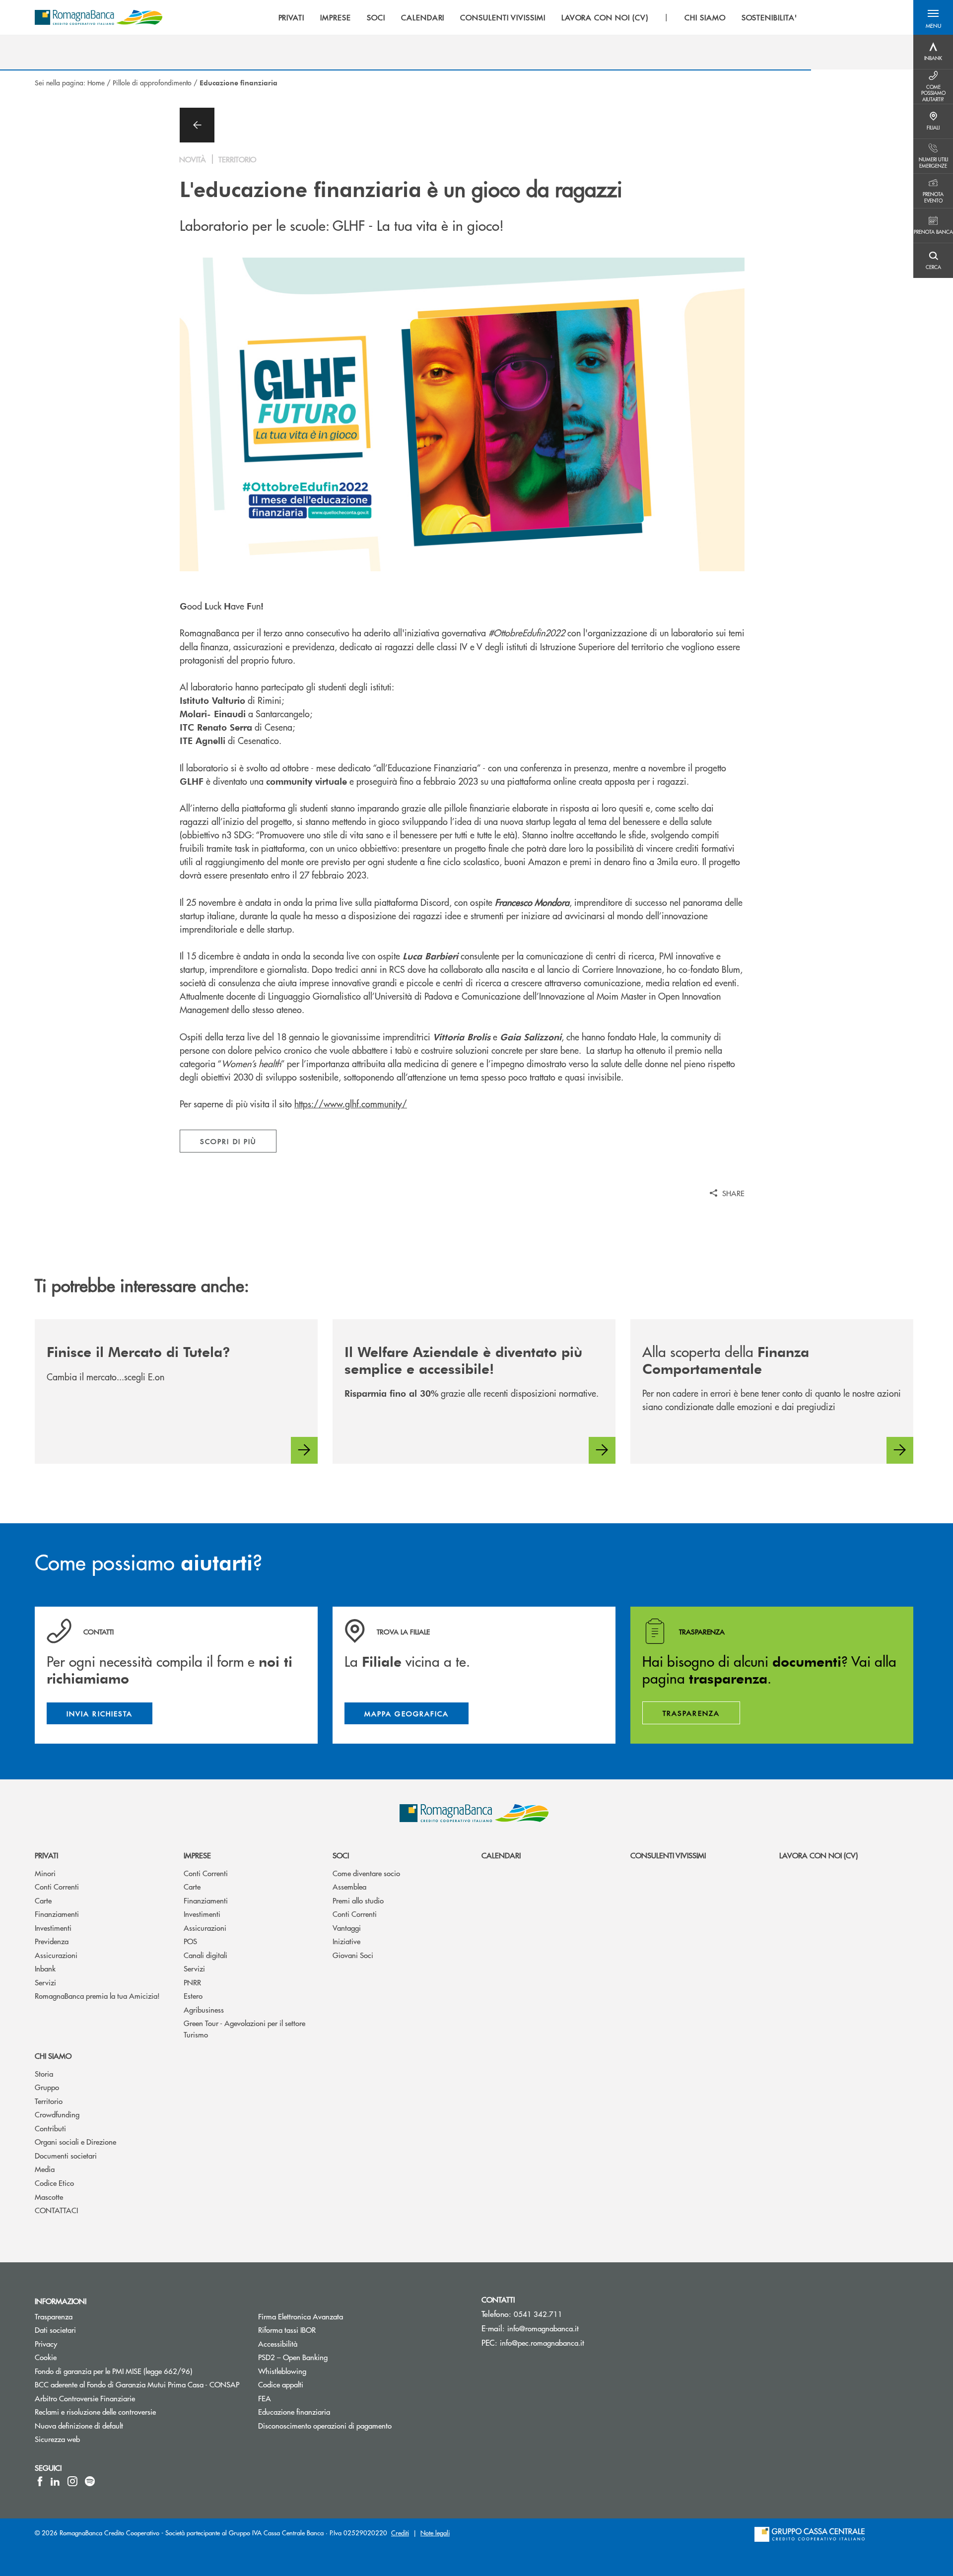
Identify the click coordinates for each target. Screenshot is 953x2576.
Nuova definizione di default (116, 2425)
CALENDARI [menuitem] (423, 17)
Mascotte (49, 2197)
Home (96, 82)
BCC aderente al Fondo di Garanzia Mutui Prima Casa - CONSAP (139, 2384)
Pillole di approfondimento (152, 82)
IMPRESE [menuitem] (336, 17)
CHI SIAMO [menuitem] (705, 17)
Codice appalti (318, 2384)
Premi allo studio (358, 1900)
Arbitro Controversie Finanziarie (122, 2398)
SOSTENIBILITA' (769, 17)
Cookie (83, 2357)
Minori (45, 1873)
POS (190, 1941)
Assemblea (349, 1886)
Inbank (45, 1968)
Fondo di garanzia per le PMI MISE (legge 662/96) (139, 2371)
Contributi (50, 2128)
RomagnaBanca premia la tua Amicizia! (97, 1996)
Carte (43, 1900)
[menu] (538, 17)
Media (45, 2169)
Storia (44, 2073)
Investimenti (53, 1928)
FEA (302, 2398)
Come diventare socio (366, 1873)
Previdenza (52, 1941)
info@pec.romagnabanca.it (542, 2342)
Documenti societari (66, 2155)
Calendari (501, 1855)
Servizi (45, 1982)
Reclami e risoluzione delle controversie (133, 2411)
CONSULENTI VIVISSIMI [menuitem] (503, 17)
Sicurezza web (95, 2439)
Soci (341, 1855)
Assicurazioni (56, 1955)
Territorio (49, 2101)
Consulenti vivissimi (668, 1855)
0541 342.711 (538, 2314)
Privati (46, 1855)
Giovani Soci (353, 1955)
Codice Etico (54, 2183)
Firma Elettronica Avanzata (338, 2316)
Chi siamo (53, 2056)
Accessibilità (315, 2343)
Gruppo (47, 2087)
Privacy (83, 2343)
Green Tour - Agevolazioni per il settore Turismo (244, 2029)
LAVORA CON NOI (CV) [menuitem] (605, 17)
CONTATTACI (56, 2210)
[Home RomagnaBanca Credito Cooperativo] (99, 17)
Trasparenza (91, 2316)
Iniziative (346, 1941)
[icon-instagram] (72, 2481)
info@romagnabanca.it (543, 2328)
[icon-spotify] (90, 2481)
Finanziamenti (57, 1914)
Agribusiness (204, 2009)
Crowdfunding (57, 2114)
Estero (193, 1996)
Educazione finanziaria (332, 2411)
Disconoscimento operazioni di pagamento (362, 2425)
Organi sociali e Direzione (75, 2141)
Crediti (400, 2533)
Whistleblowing (320, 2371)
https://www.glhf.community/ (351, 1104)
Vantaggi (347, 1928)
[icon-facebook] (40, 2481)
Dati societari (93, 2330)
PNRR (192, 1982)
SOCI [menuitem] (376, 17)
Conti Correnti (57, 1886)
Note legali (435, 2533)
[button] (933, 17)
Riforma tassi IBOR (324, 2330)
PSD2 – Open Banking (330, 2357)
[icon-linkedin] (55, 2481)
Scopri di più (228, 1141)
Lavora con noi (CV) (818, 1855)
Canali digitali (205, 1955)
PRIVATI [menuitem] (292, 17)
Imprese (197, 1855)
